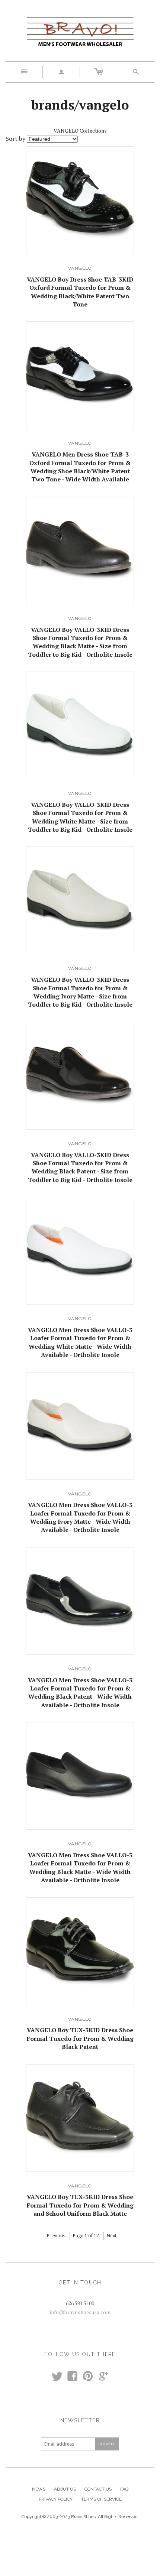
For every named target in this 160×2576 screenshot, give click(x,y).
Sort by (15, 139)
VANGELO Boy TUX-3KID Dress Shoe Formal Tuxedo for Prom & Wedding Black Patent (80, 2038)
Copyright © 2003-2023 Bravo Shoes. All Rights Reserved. (80, 2517)
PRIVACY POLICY (56, 2499)
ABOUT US (65, 2489)
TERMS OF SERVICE (101, 2499)
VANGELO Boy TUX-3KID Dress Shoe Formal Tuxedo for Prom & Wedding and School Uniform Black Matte (80, 2205)
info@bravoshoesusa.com (80, 2312)
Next (112, 2236)
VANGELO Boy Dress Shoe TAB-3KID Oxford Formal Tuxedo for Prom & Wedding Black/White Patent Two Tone (80, 292)
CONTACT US (98, 2489)
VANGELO (80, 268)
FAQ (124, 2489)
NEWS (39, 2489)
